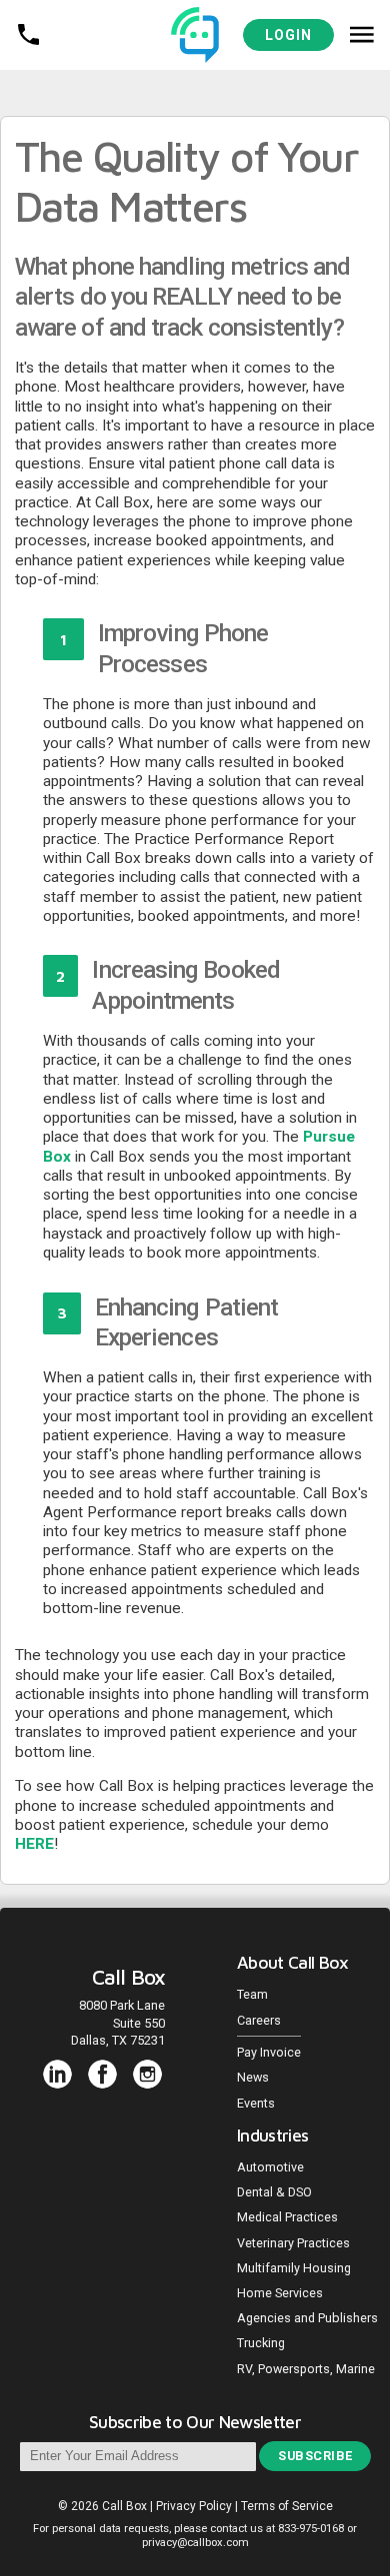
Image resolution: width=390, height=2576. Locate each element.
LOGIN (288, 35)
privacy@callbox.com (195, 2543)
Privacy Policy (194, 2506)
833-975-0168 (311, 2529)
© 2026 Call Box (104, 2506)
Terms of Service (287, 2506)
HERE (34, 1844)
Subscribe (315, 2456)
